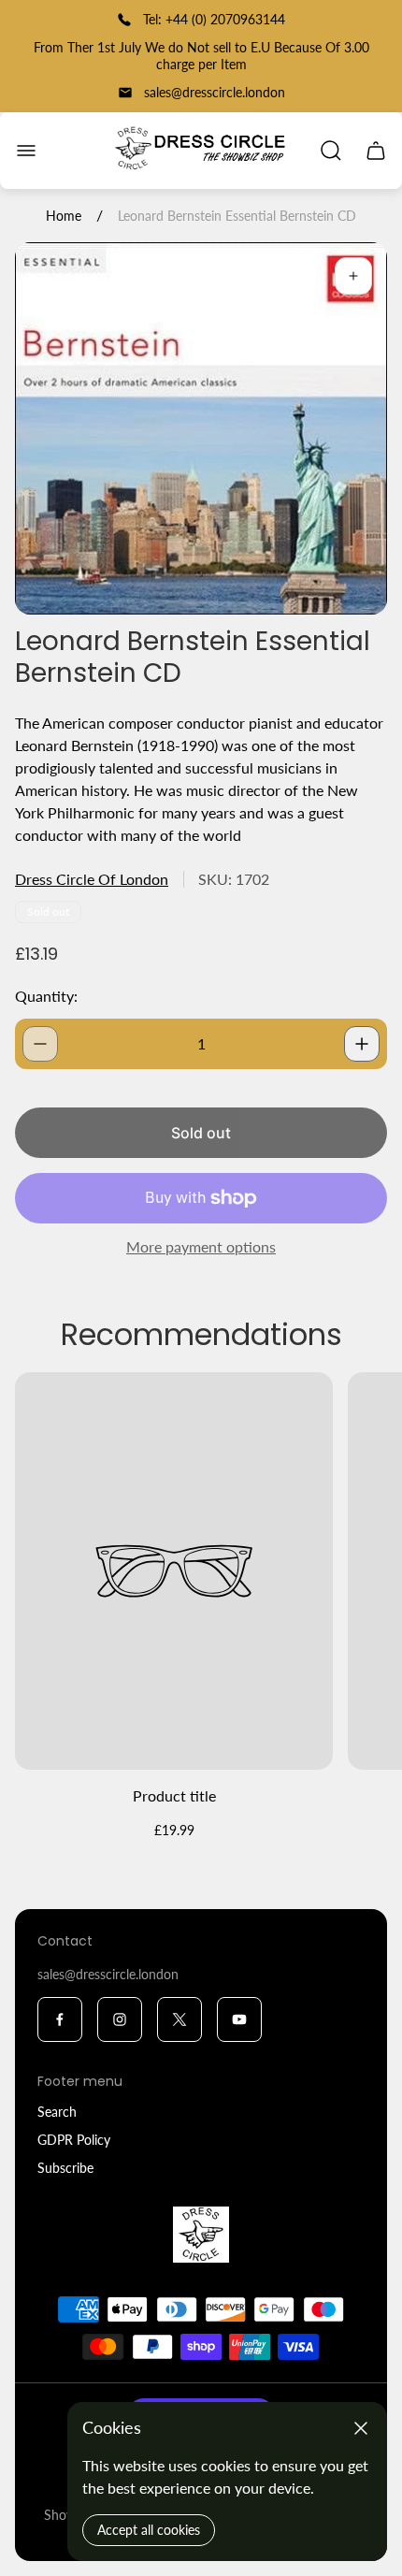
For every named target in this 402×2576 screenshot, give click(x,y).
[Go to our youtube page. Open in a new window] (239, 2019)
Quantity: (46, 996)
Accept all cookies (149, 2530)
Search (57, 2112)
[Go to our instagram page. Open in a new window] (120, 2019)
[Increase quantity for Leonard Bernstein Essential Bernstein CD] (362, 1044)
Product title (174, 1795)
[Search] (331, 151)
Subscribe (65, 2168)
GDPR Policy (74, 2140)
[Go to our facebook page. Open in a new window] (60, 2019)
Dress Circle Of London (92, 879)
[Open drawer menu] (26, 151)
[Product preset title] (174, 1571)
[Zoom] (353, 276)
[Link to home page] (201, 2235)
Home (64, 216)
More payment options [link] (201, 1247)
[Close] (361, 2428)
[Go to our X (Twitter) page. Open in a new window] (179, 2019)
